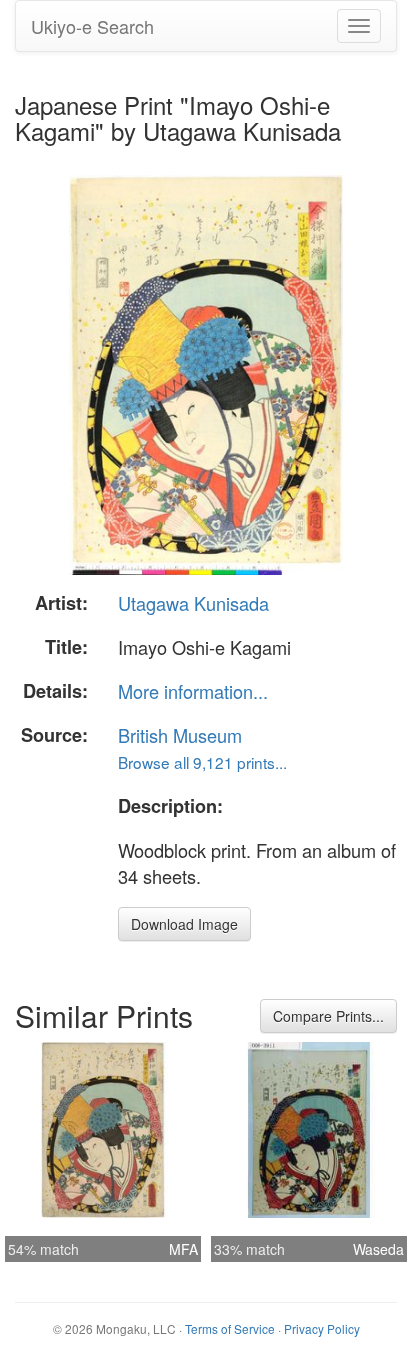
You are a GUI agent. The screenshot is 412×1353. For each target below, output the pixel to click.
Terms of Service (230, 1328)
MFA (183, 1249)
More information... (193, 691)
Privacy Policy (322, 1328)
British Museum (180, 735)
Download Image (184, 924)
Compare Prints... (328, 1016)
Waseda (378, 1249)
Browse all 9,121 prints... (202, 762)
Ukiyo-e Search (92, 26)
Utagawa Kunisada (193, 603)
